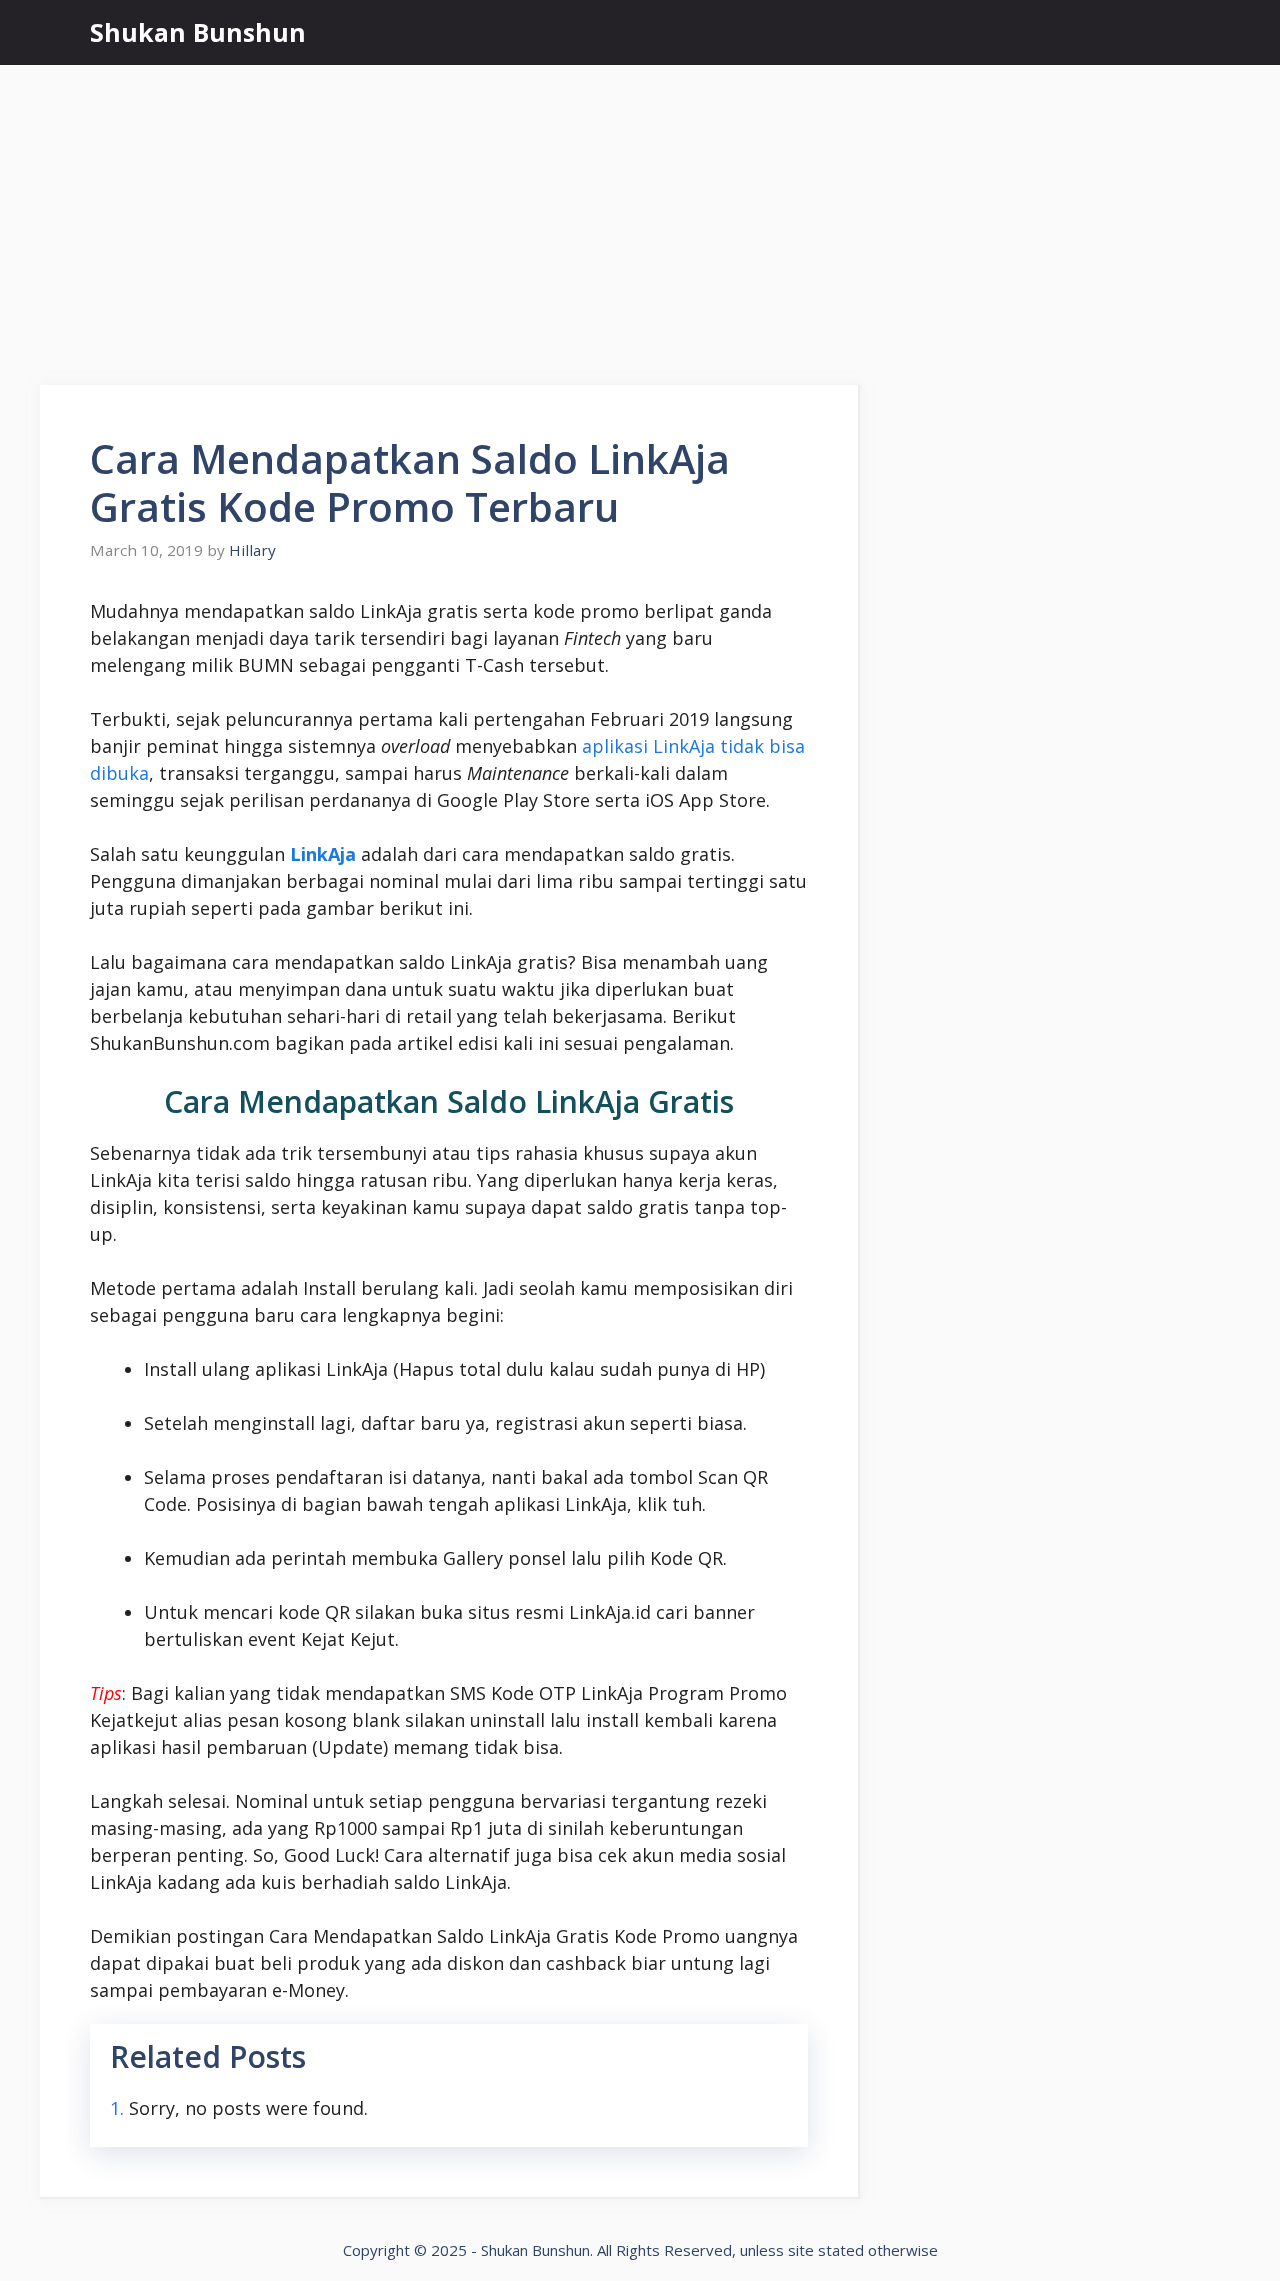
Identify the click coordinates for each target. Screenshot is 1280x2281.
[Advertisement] (640, 215)
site (801, 2250)
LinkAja (323, 854)
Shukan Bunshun (198, 32)
